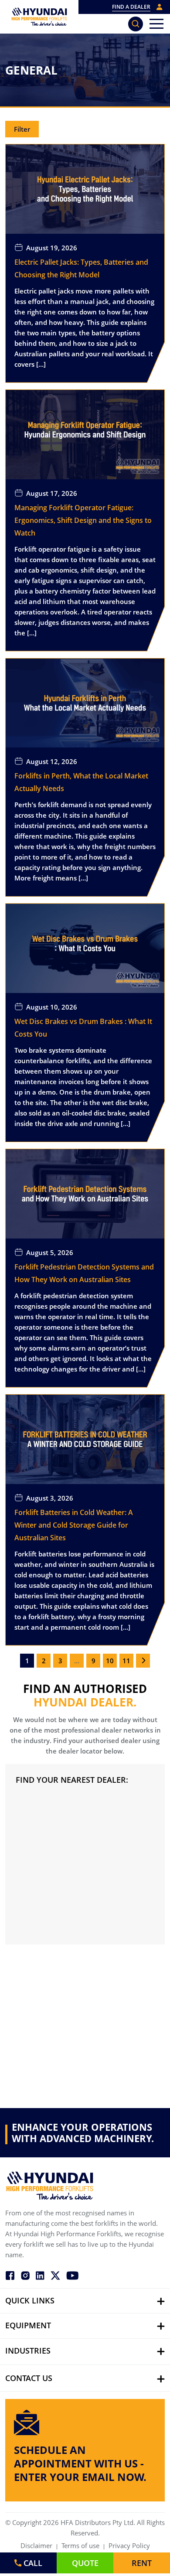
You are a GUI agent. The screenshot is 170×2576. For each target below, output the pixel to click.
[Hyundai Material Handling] (39, 17)
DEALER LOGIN (160, 7)
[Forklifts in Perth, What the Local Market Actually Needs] (85, 702)
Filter (22, 129)
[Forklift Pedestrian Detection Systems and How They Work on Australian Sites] (85, 1193)
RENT (142, 2563)
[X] (55, 2275)
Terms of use (80, 2545)
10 (110, 1661)
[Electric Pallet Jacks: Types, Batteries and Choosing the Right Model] (85, 188)
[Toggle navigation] (156, 24)
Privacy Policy (129, 2545)
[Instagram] (25, 2275)
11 (126, 1661)
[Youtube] (72, 2275)
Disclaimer (36, 2545)
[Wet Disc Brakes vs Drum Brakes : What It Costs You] (85, 948)
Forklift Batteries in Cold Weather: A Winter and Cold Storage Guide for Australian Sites (74, 1525)
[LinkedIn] (40, 2275)
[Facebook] (10, 2275)
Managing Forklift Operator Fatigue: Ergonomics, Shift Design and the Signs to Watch (83, 520)
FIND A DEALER (131, 7)
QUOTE (85, 2563)
